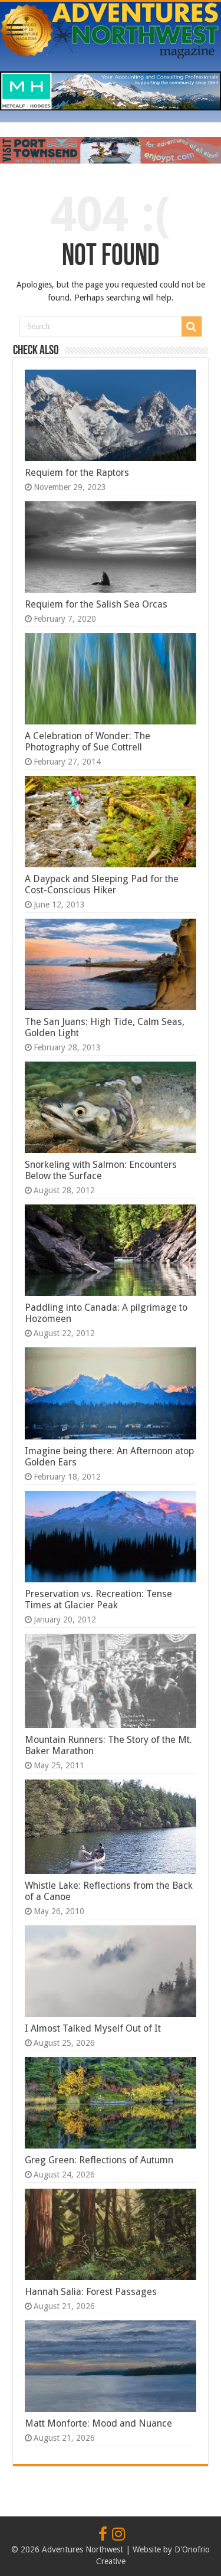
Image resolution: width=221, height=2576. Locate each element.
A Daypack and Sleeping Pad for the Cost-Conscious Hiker (102, 884)
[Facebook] (103, 2535)
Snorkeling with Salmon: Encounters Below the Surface (101, 1170)
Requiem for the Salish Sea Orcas (96, 604)
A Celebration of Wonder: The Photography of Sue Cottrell (88, 742)
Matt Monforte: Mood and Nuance (98, 2423)
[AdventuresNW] (111, 28)
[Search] (192, 327)
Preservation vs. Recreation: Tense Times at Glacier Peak (98, 1599)
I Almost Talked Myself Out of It (93, 2028)
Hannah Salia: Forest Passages (91, 2292)
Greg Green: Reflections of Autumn (99, 2160)
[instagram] (118, 2535)
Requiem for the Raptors (77, 473)
